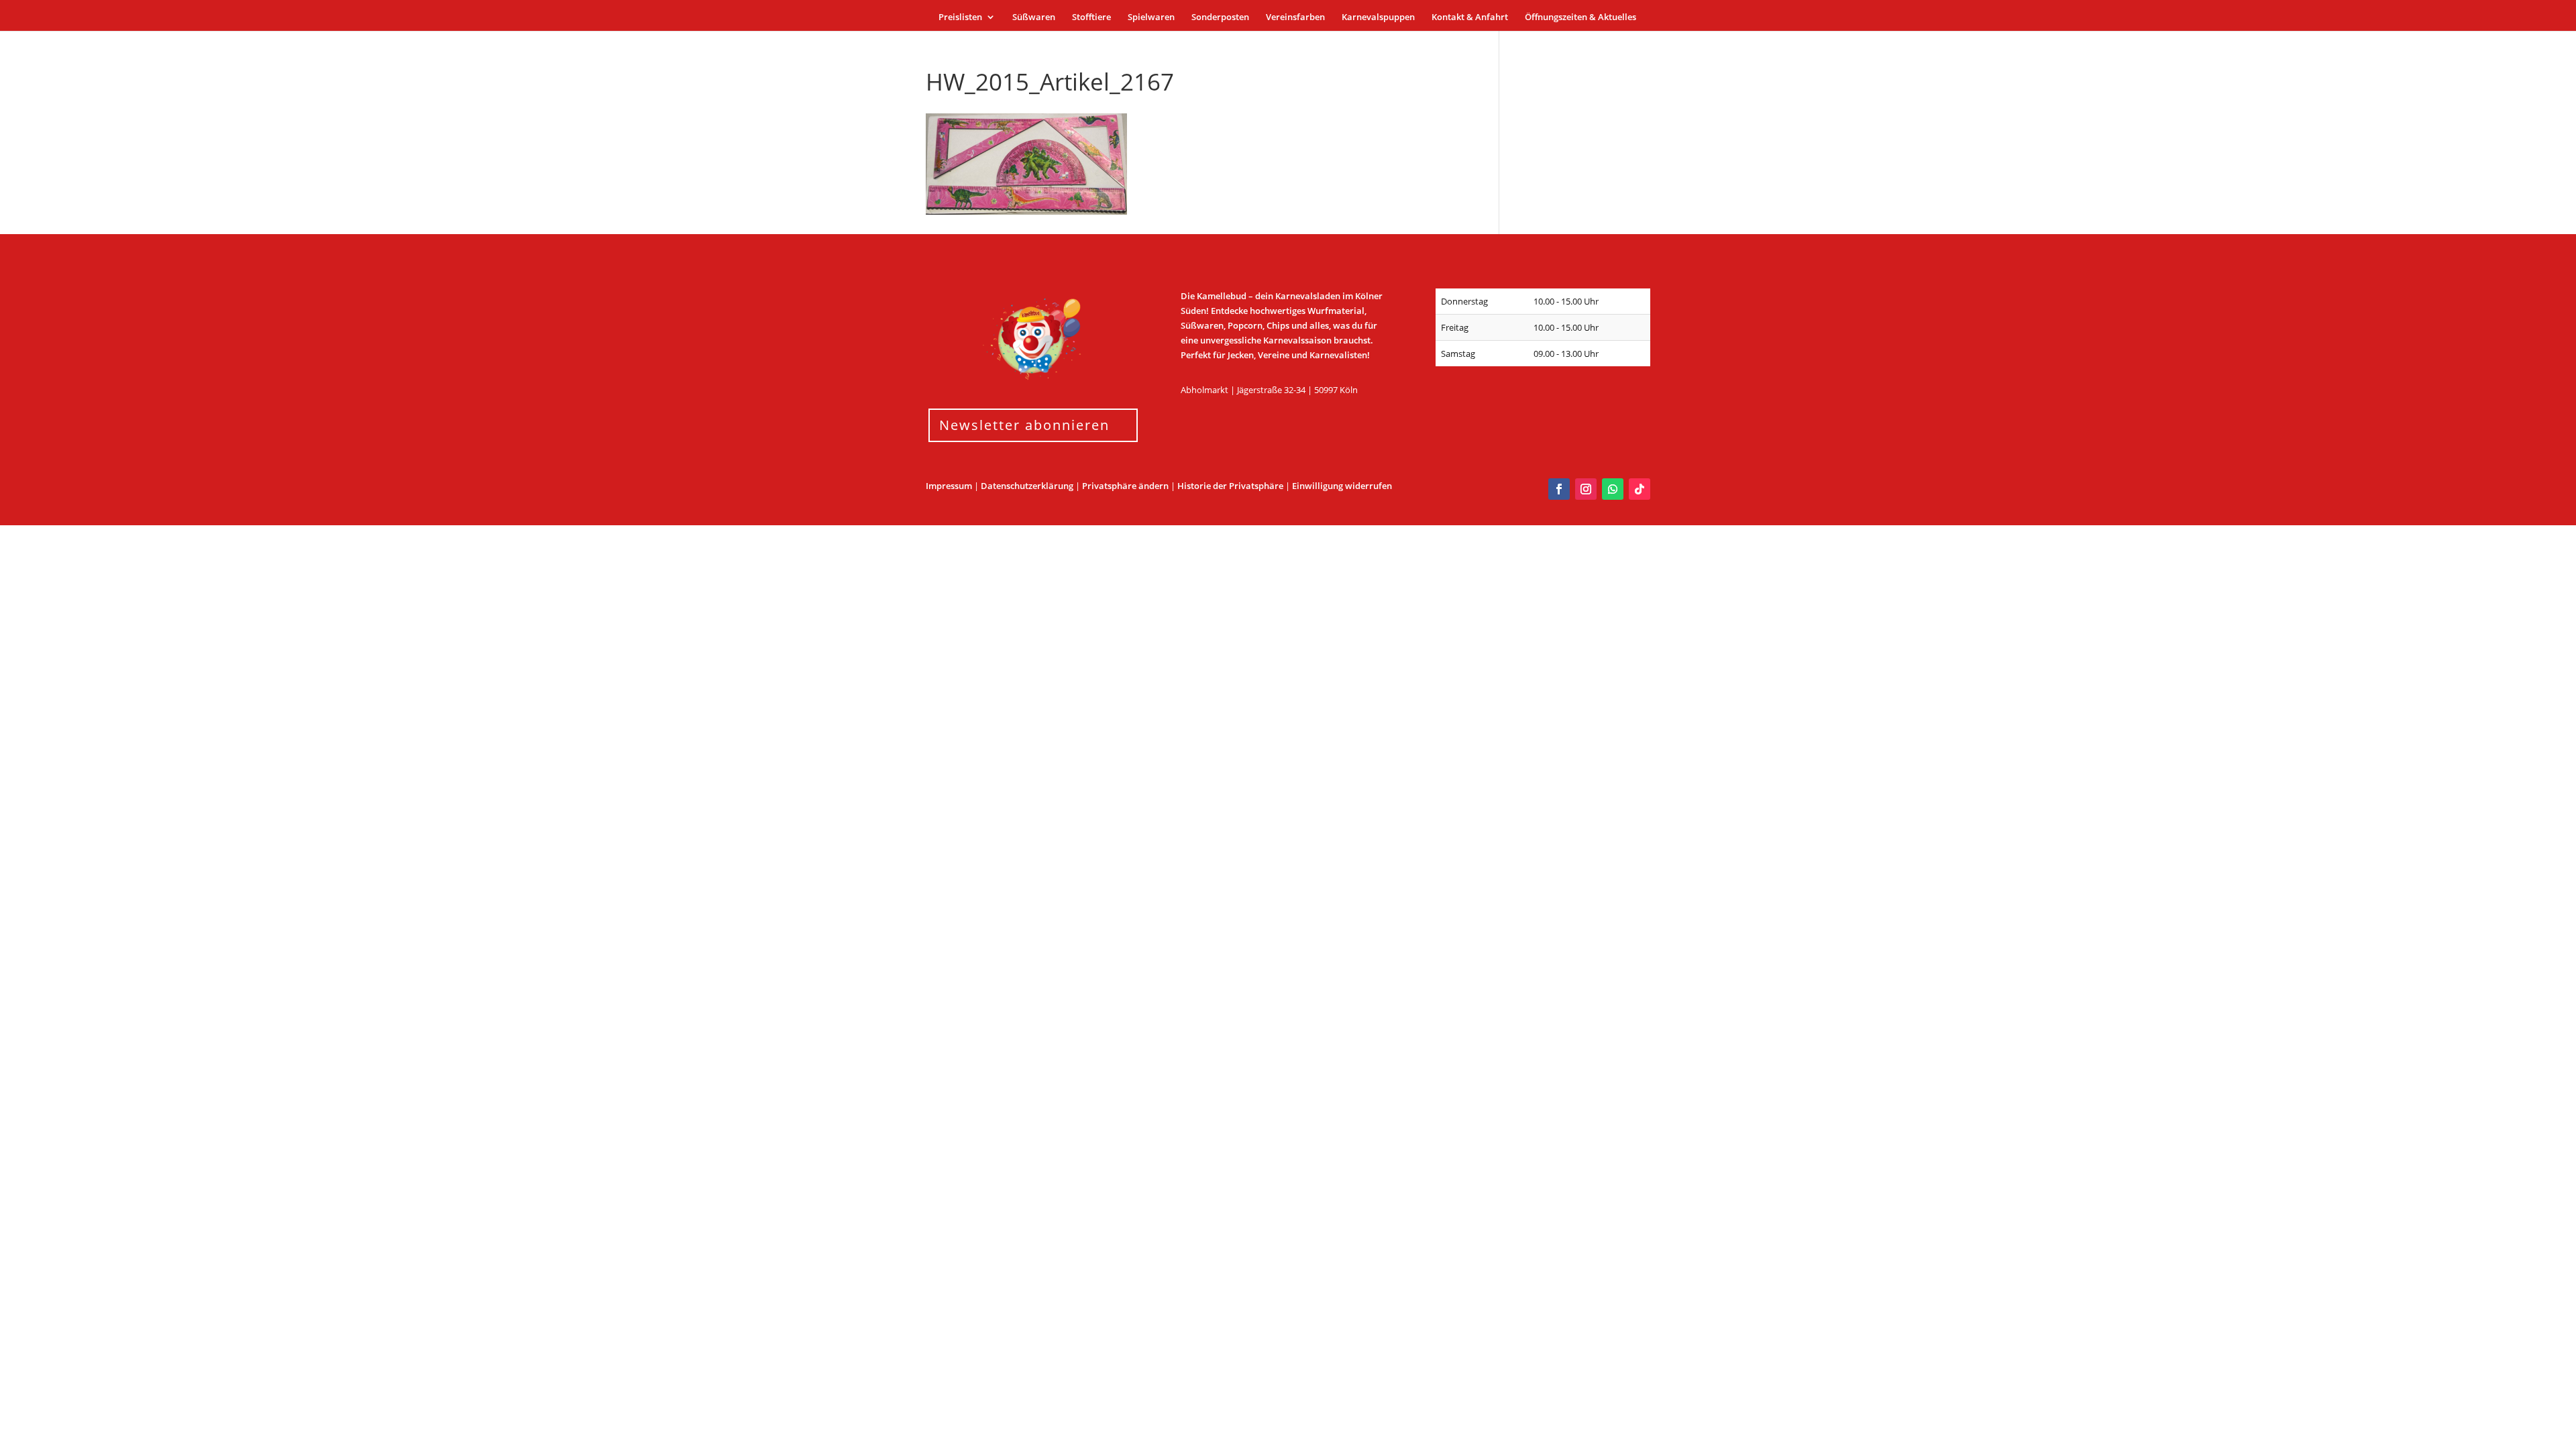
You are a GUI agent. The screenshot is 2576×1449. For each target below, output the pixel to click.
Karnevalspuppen (1378, 17)
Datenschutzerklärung (1027, 486)
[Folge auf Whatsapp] (1613, 489)
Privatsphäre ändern (1125, 486)
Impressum (949, 486)
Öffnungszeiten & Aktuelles (1580, 17)
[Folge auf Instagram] (1586, 489)
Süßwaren (1034, 17)
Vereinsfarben (1295, 17)
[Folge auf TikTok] (1640, 489)
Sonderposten (1220, 17)
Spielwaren (1151, 17)
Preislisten (960, 17)
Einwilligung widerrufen (1342, 486)
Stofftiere (1091, 17)
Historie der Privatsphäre (1230, 486)
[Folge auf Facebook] (1559, 489)
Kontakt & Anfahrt (1470, 17)
